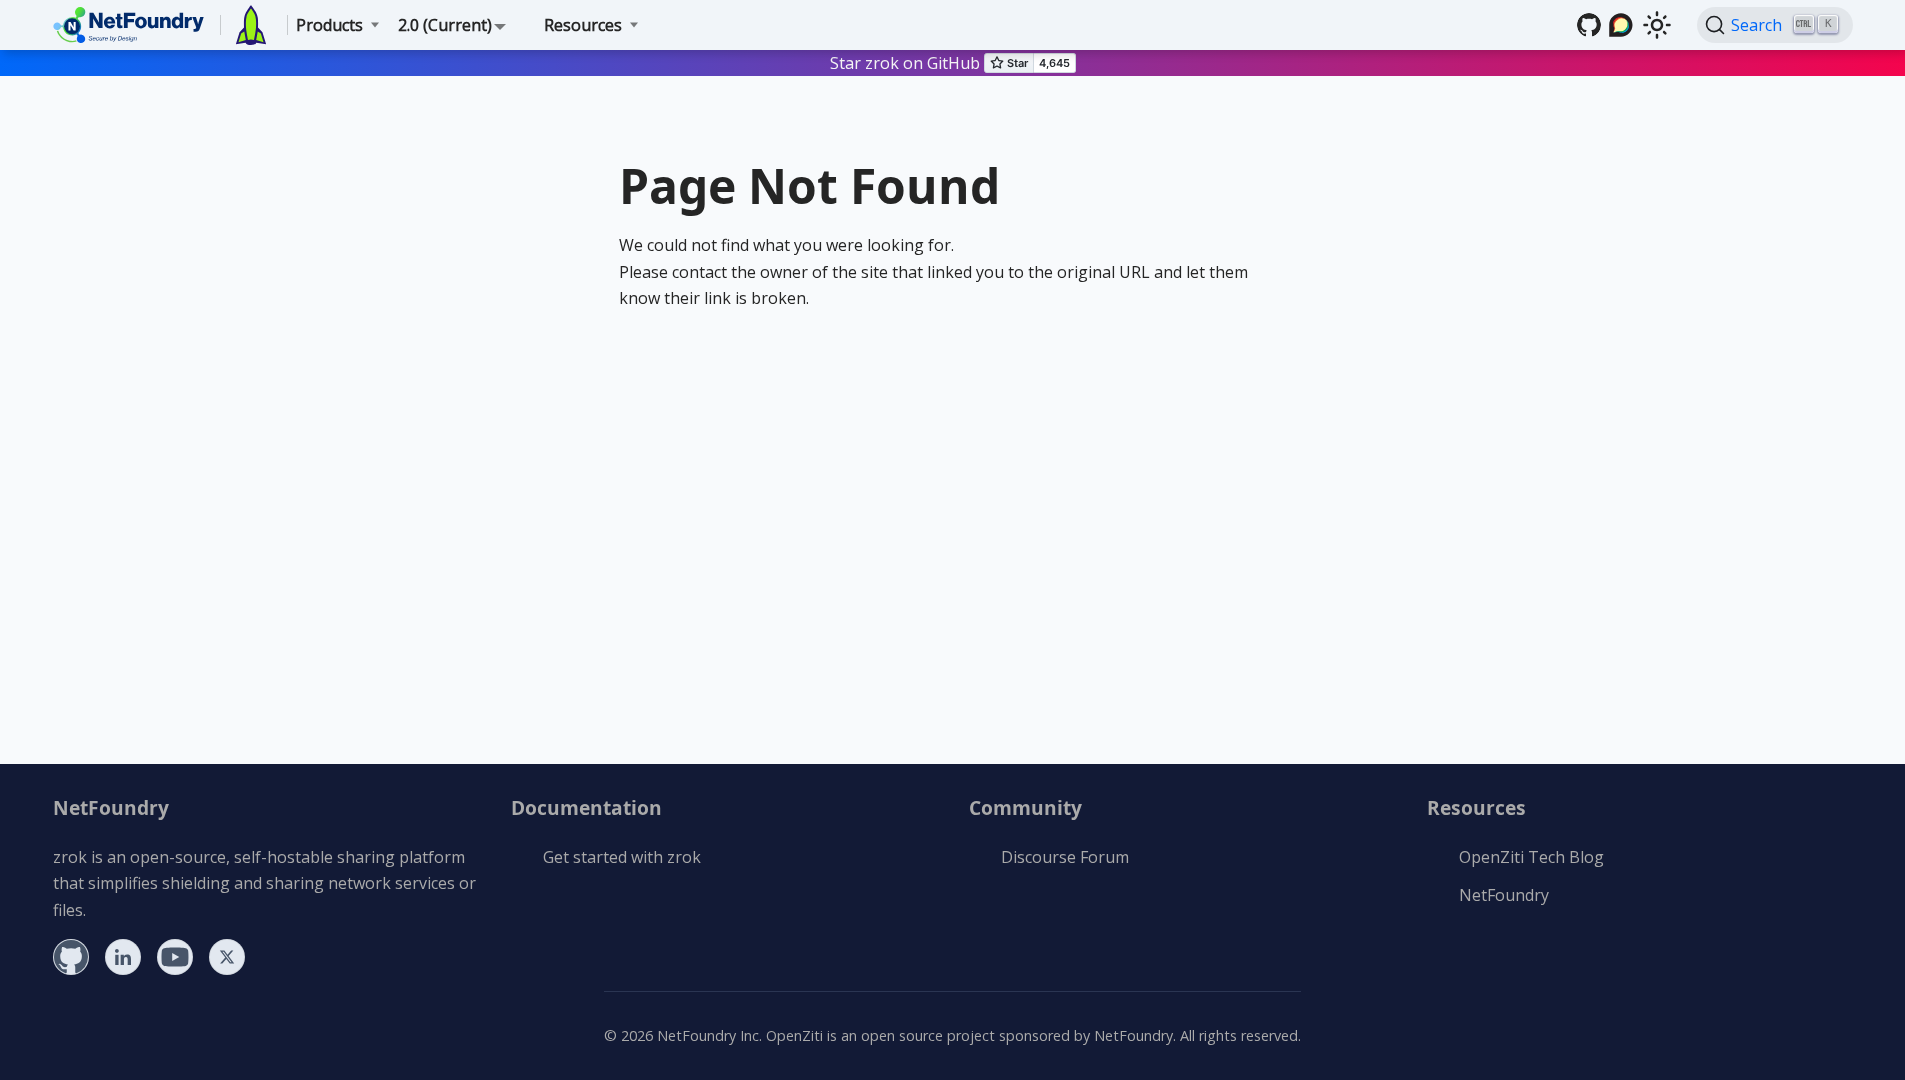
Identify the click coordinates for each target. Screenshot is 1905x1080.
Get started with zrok (622, 857)
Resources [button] (583, 25)
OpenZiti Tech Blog (1531, 857)
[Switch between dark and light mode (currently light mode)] (1657, 25)
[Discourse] (1621, 25)
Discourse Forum (1065, 857)
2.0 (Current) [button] (445, 25)
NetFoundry (1504, 895)
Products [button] (329, 25)
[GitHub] (1589, 25)
